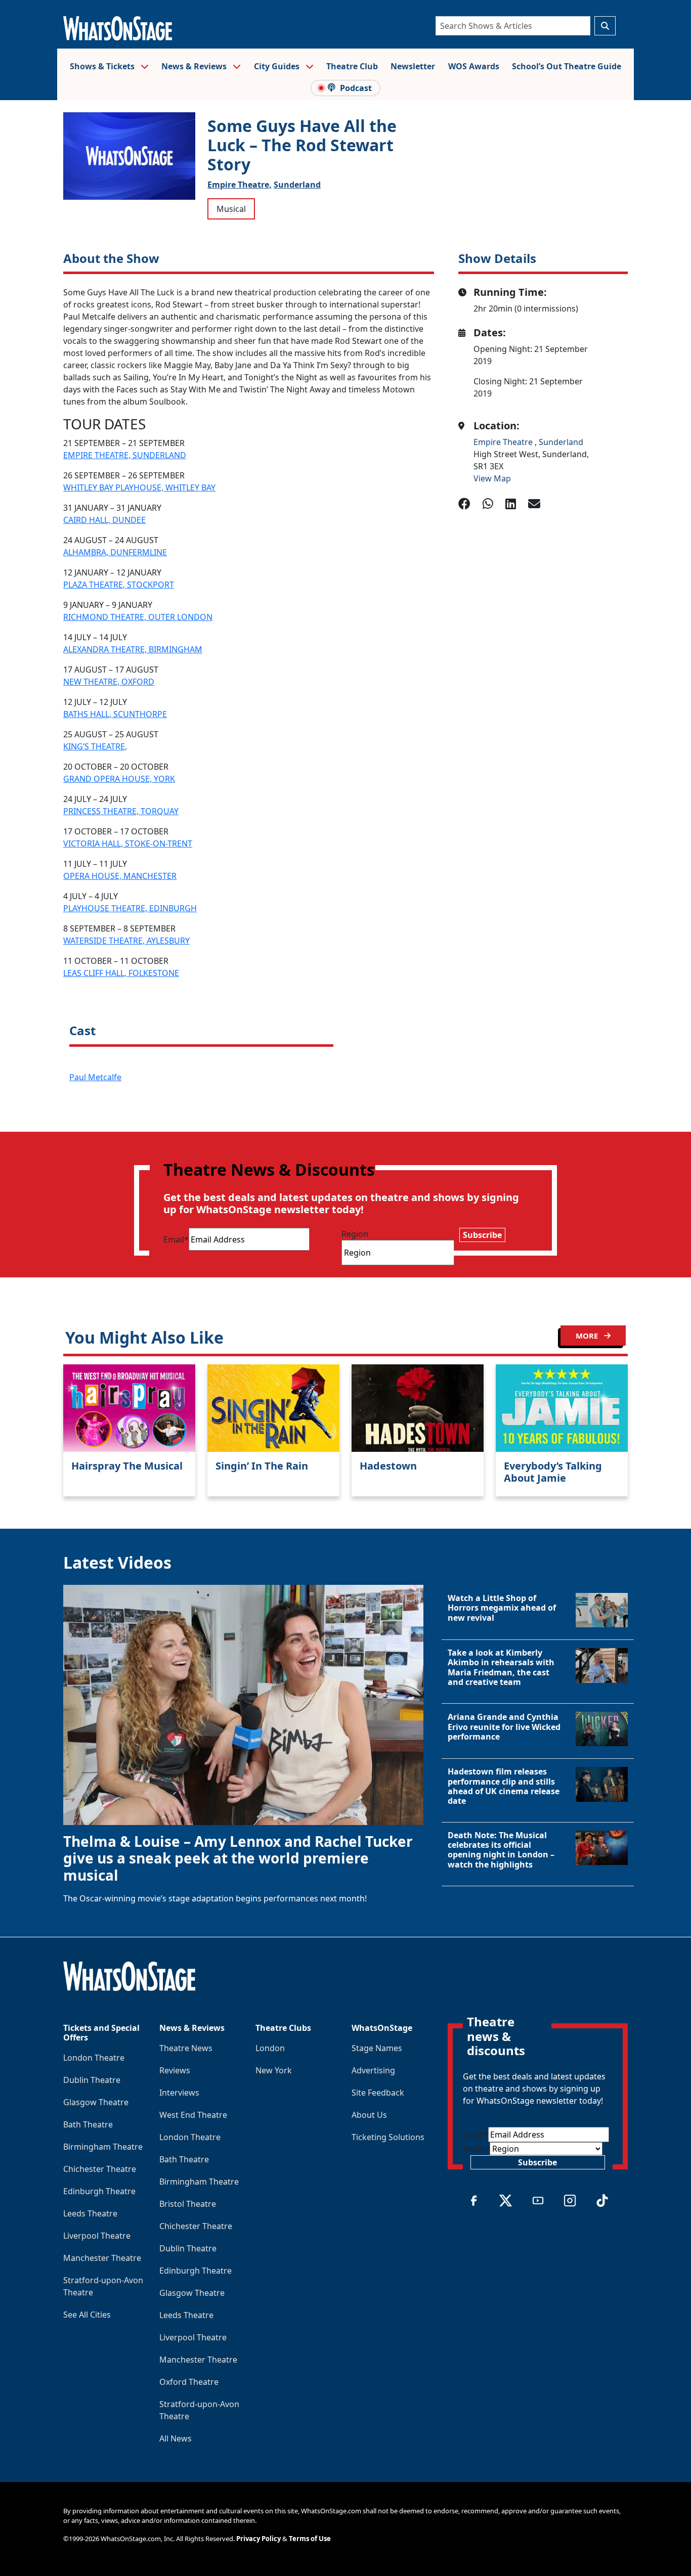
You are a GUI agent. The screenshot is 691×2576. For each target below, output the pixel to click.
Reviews (175, 2070)
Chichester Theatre (100, 2169)
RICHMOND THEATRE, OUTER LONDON (138, 617)
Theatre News (186, 2048)
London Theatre (94, 2058)
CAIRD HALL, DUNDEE (104, 520)
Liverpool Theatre (97, 2236)
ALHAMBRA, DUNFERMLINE (115, 552)
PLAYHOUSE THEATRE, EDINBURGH (130, 908)
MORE (588, 1336)
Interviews (179, 2093)
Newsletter (413, 66)
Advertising (373, 2070)
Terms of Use (310, 2539)
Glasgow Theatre (96, 2102)
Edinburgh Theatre (99, 2191)
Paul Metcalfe (95, 1077)
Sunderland (297, 185)
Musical (231, 209)
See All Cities (87, 2315)
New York (274, 2070)
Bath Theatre (88, 2124)
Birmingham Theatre (103, 2147)
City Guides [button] (278, 66)
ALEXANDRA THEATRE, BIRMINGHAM (133, 649)
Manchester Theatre (102, 2258)
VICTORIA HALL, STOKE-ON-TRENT (128, 843)
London (270, 2048)
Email (176, 1239)
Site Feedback (378, 2093)
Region (355, 1234)
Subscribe (482, 1235)
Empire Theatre (504, 442)
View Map (492, 478)
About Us (369, 2115)
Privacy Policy (258, 2539)
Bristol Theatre (188, 2204)
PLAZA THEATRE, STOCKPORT (119, 585)
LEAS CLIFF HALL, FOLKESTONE (121, 973)
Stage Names (377, 2048)
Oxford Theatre (189, 2382)
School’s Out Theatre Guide (567, 66)
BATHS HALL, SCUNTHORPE (115, 714)
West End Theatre (193, 2115)
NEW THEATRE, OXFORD (109, 682)
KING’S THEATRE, (95, 746)
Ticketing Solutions (388, 2137)
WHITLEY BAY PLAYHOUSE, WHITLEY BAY (139, 487)
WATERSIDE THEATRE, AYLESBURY (126, 941)
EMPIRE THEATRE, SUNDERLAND (125, 455)
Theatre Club (352, 66)
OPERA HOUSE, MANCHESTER (120, 876)
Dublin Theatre (92, 2080)
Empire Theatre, (240, 185)
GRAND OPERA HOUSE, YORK (119, 779)
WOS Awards (474, 66)
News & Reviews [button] (195, 66)
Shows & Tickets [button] (103, 66)
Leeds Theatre (90, 2213)
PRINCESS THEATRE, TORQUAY (121, 811)
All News (176, 2438)
